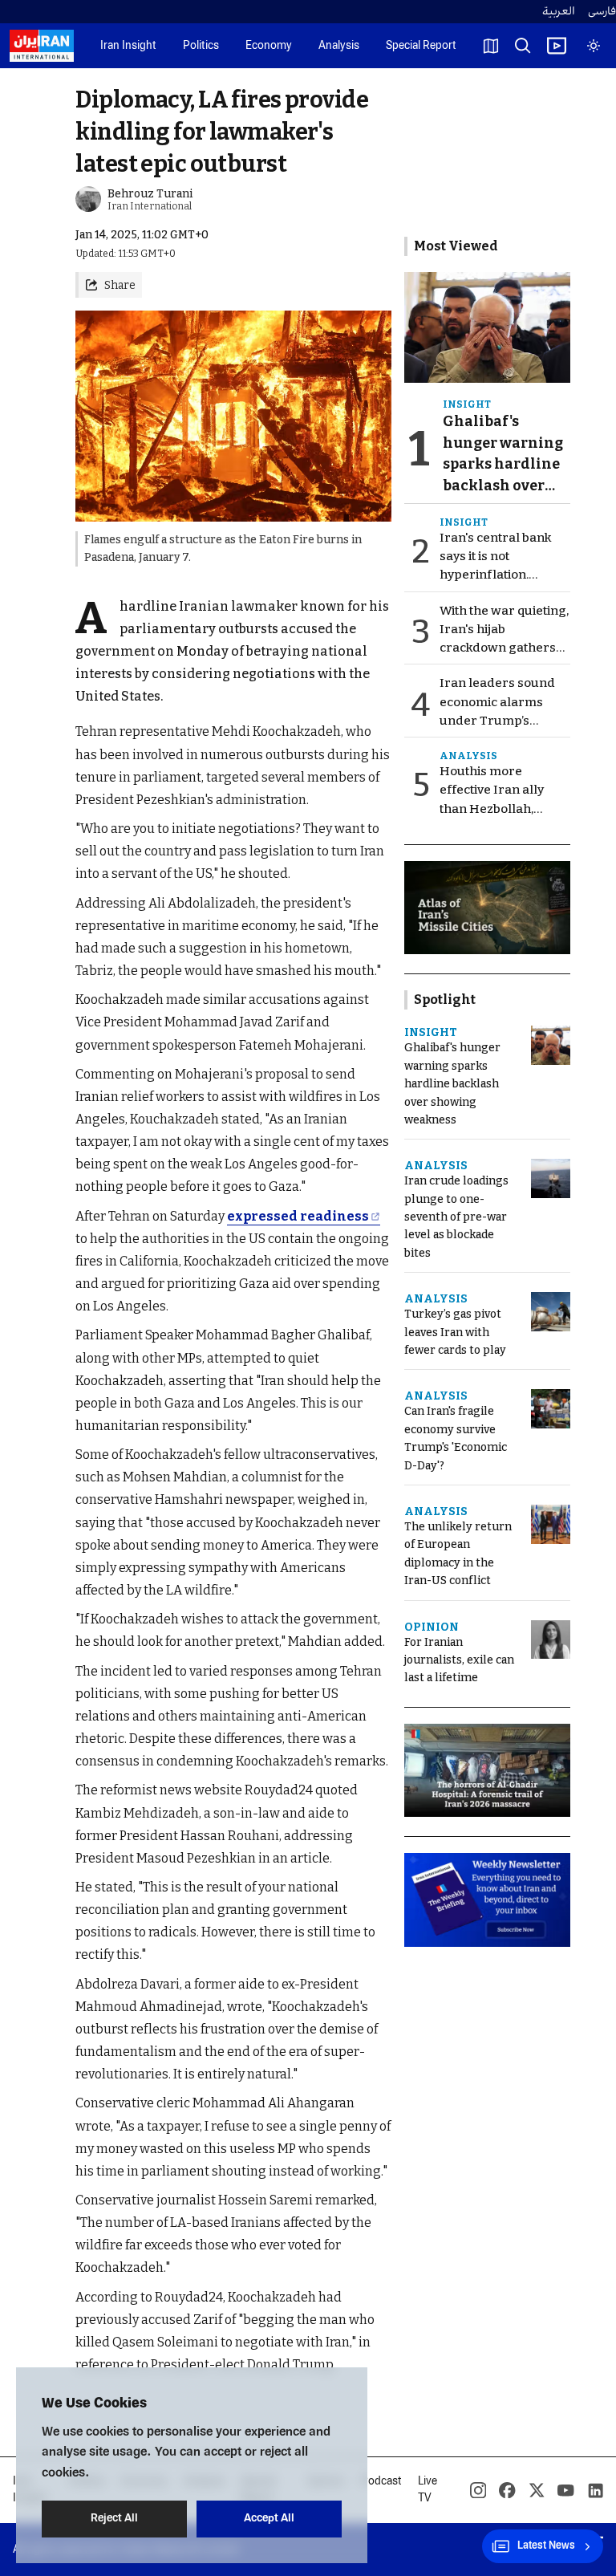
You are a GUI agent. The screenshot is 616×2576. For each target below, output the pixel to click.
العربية (559, 12)
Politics (201, 46)
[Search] (523, 46)
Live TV (428, 2490)
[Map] (491, 46)
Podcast (381, 2482)
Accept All (269, 2519)
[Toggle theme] (594, 46)
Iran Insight (128, 46)
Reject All (114, 2519)
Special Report (421, 46)
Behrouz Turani (150, 194)
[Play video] (557, 46)
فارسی (602, 12)
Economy (269, 46)
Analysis (339, 46)
